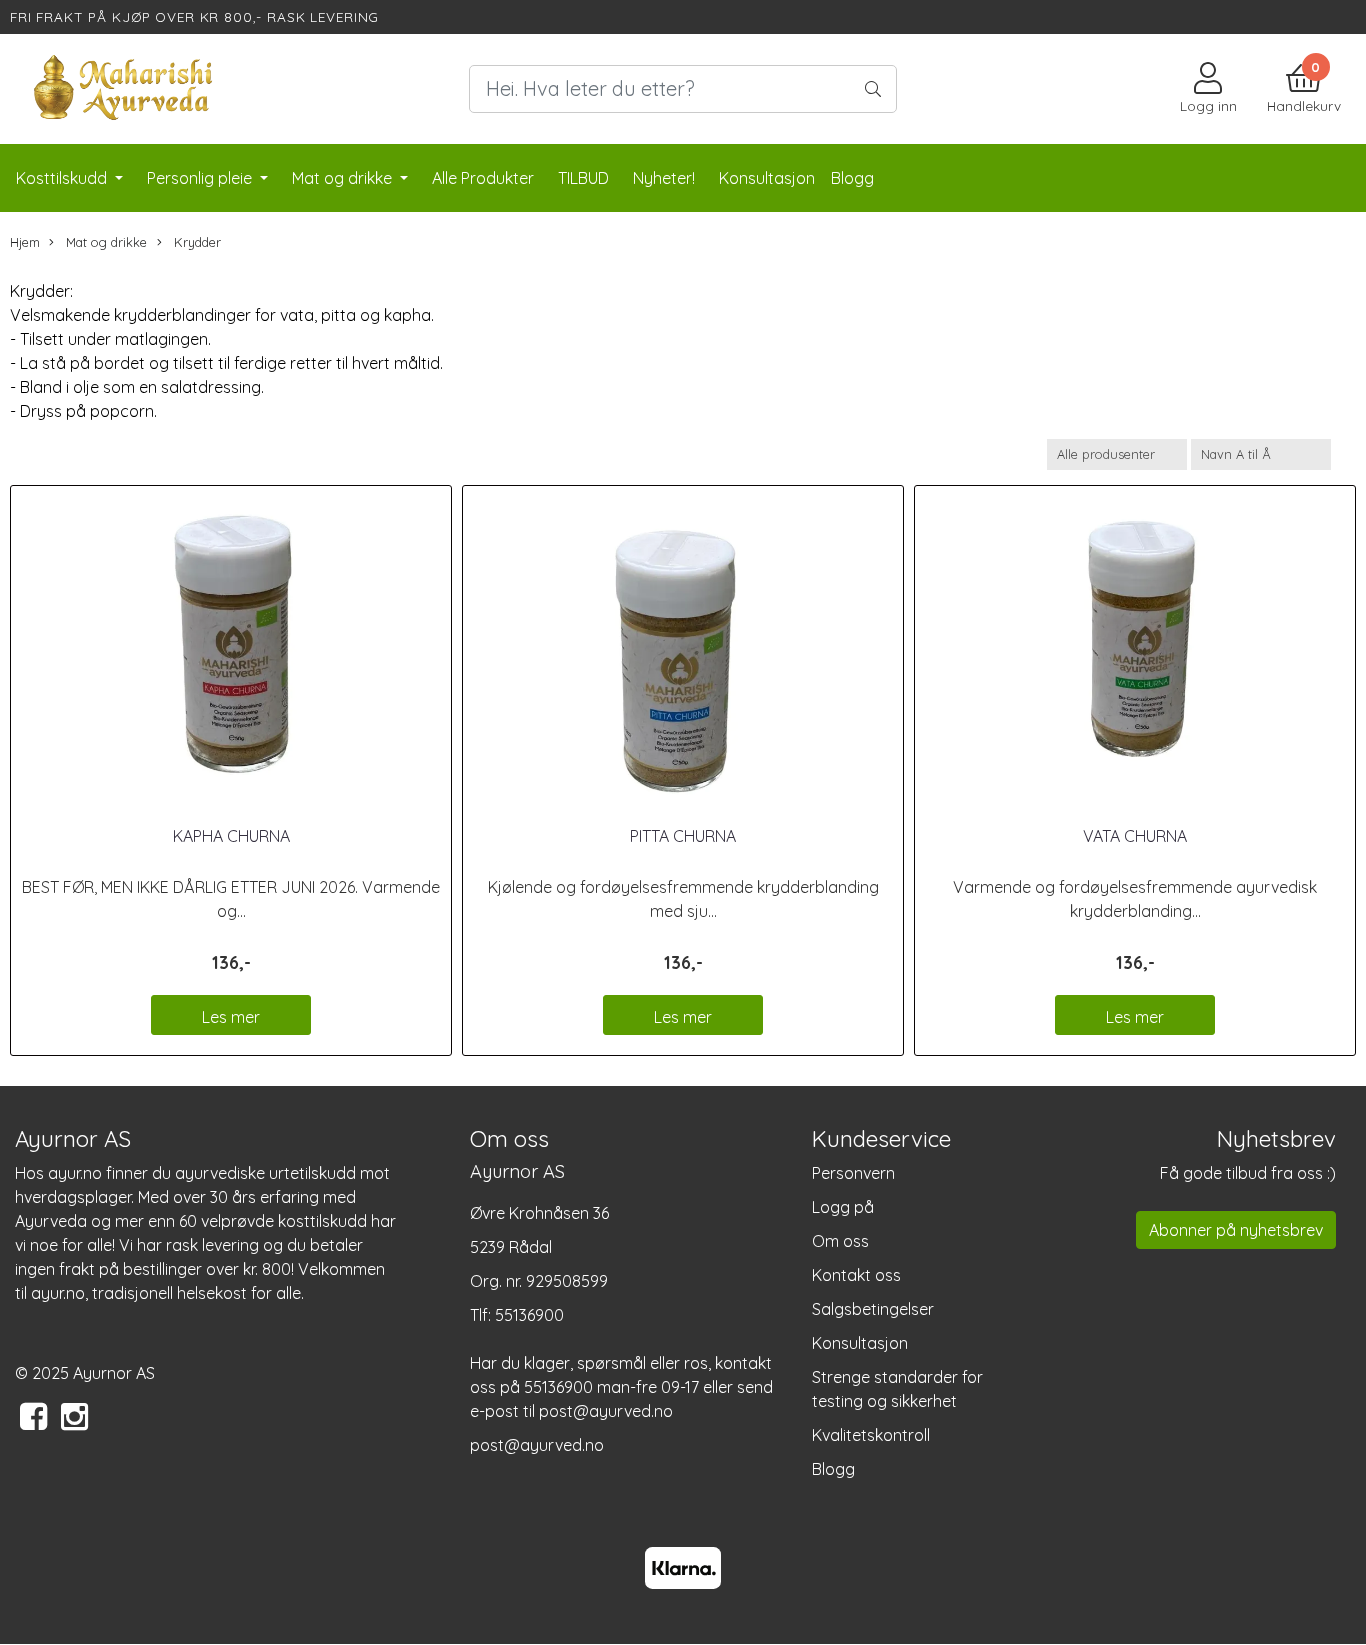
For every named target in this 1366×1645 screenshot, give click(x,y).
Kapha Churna (231, 836)
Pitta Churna (683, 836)
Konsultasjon (860, 1343)
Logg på (843, 1207)
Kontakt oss (856, 1275)
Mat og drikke (344, 178)
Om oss (840, 1241)
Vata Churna (1135, 836)
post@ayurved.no (537, 1445)
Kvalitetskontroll (871, 1435)
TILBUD (583, 178)
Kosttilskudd (63, 178)
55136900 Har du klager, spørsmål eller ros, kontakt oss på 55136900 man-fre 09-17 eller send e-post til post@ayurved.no (621, 1363)
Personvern (853, 1173)
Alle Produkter (483, 178)
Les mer (231, 1017)
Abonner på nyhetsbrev (1236, 1230)
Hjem (25, 242)
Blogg (833, 1469)
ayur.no (75, 1173)
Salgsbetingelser (873, 1309)
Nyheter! (664, 178)
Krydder (195, 242)
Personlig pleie (201, 178)
